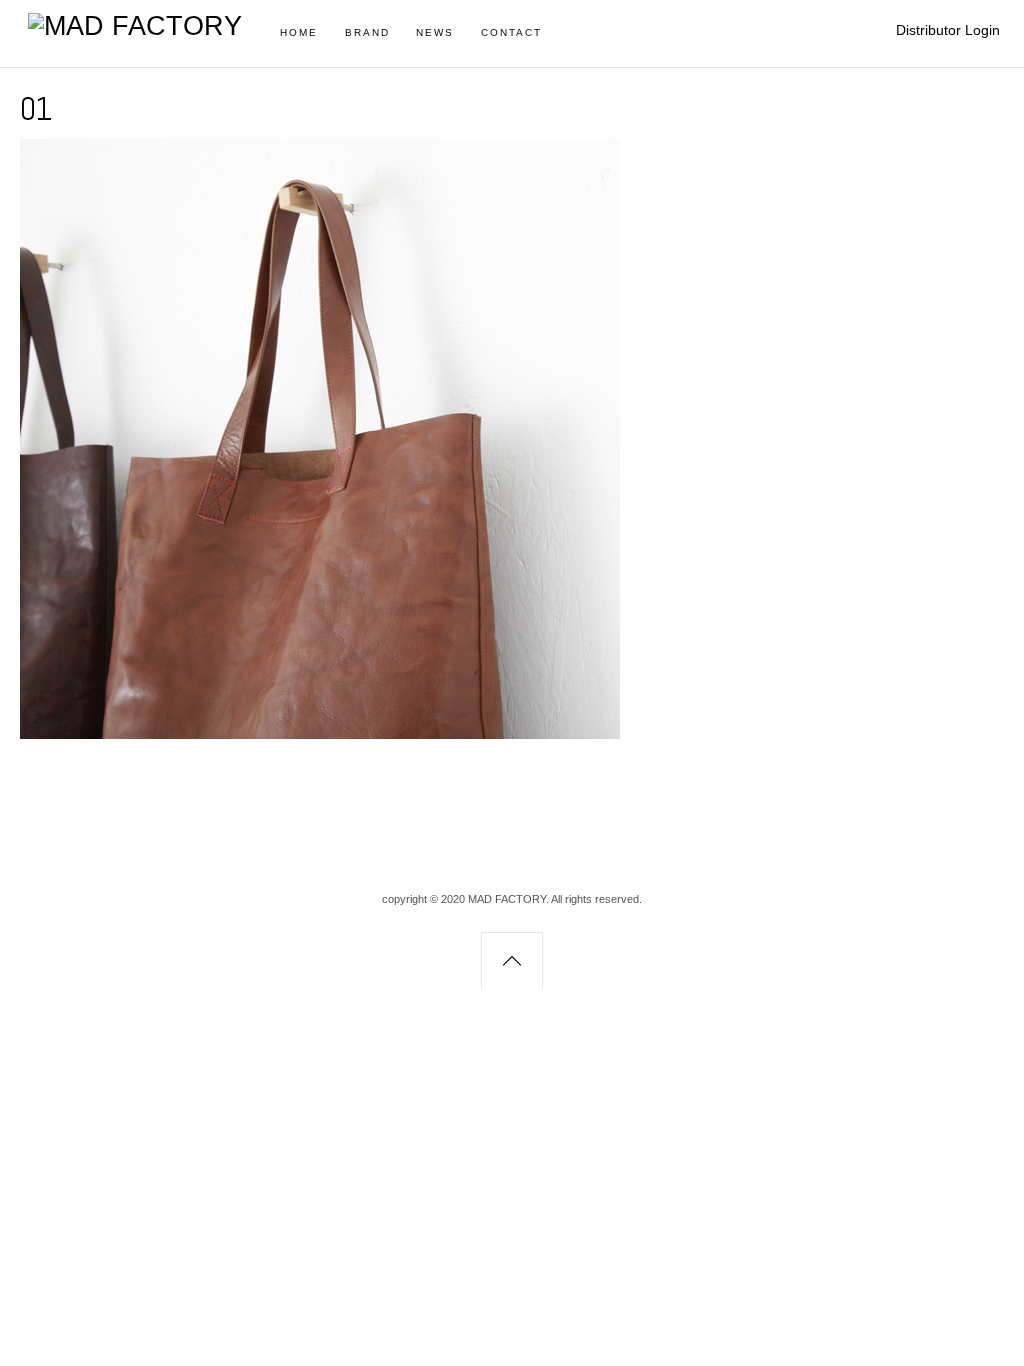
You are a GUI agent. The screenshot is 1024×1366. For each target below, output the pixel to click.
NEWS (435, 32)
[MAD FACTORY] (135, 26)
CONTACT (511, 32)
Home (299, 32)
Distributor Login (948, 30)
